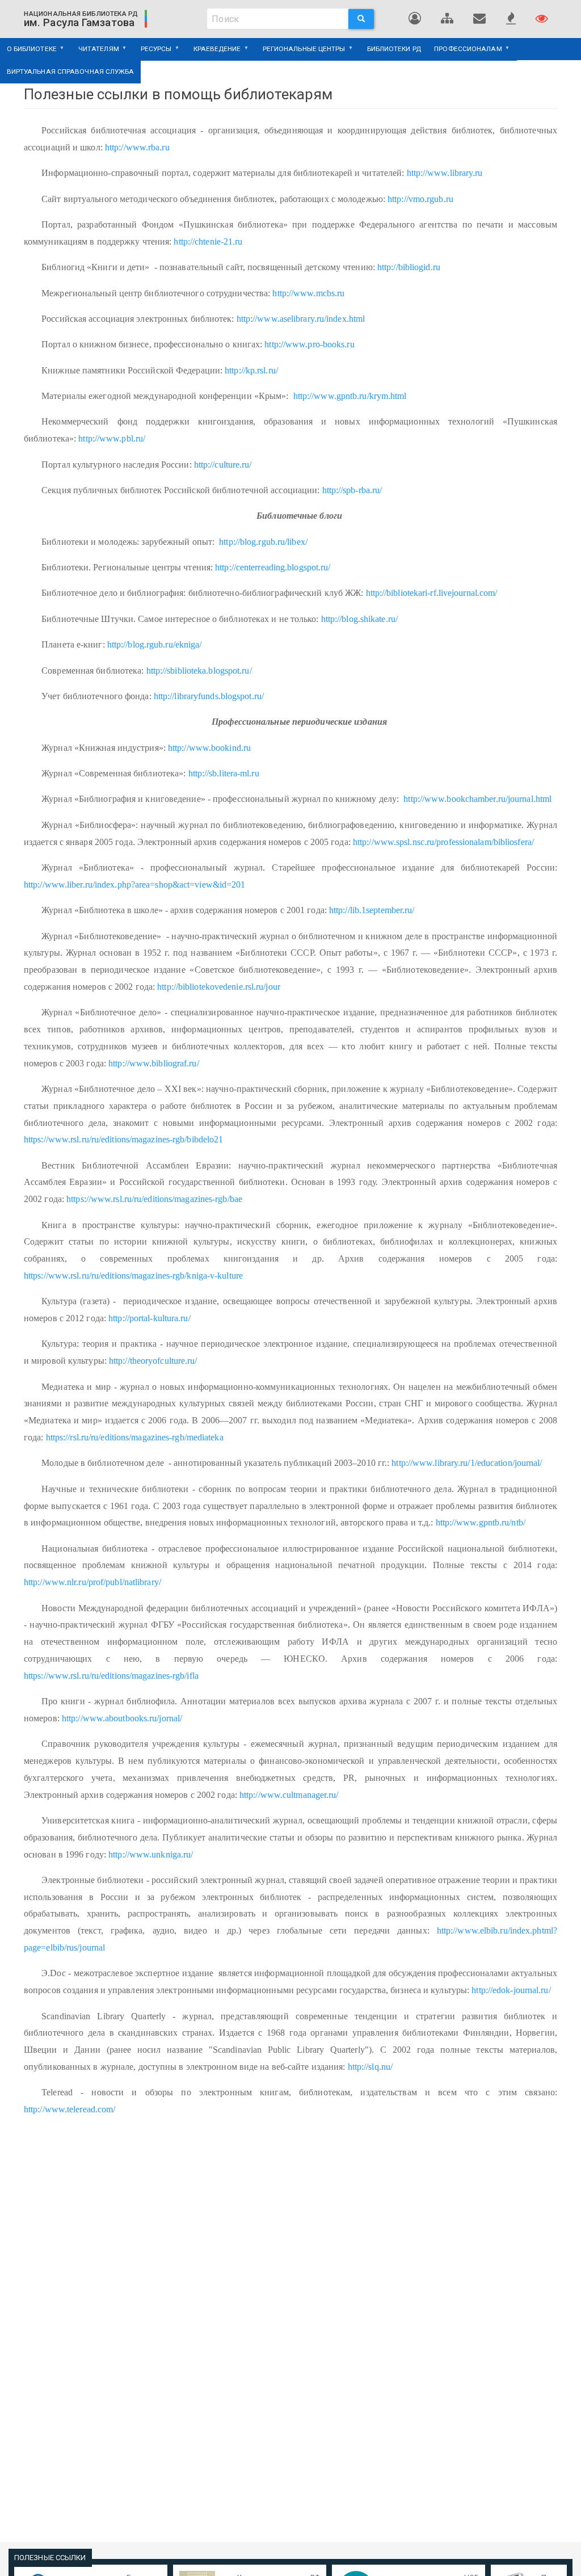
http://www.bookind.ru (209, 748)
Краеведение (214, 53)
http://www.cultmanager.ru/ (289, 1795)
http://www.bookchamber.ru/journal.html (477, 799)
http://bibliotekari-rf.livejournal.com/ (432, 593)
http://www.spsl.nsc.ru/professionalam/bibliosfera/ (443, 842)
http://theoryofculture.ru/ (153, 1361)
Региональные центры (301, 53)
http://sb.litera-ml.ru (224, 773)
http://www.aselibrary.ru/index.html (301, 319)
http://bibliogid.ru (409, 267)
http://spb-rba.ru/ (352, 490)
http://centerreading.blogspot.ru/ (273, 567)
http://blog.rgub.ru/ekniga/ (155, 644)
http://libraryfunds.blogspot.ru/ (209, 696)
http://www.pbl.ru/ (112, 438)
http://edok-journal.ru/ (511, 1990)
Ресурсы (153, 53)
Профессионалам (465, 53)
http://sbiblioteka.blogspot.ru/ (199, 671)
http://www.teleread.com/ (70, 2109)
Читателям (95, 53)
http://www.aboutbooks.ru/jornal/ (122, 1718)
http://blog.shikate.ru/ (359, 619)
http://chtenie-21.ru (208, 241)
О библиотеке (28, 53)
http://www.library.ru (445, 173)
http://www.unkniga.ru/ (151, 1854)
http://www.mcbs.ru (308, 293)
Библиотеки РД (394, 49)
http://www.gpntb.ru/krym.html (349, 396)
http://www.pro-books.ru (309, 344)
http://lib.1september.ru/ (372, 910)
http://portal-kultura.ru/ (150, 1318)
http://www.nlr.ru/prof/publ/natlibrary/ (92, 1582)
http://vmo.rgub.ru (420, 199)
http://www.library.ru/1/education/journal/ (467, 1463)
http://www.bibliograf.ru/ (154, 1063)
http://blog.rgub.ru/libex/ (263, 542)
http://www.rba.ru (137, 147)
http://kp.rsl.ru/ (251, 370)
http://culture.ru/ (223, 465)
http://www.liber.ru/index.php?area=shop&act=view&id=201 (135, 884)
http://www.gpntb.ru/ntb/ (481, 1522)
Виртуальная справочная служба (71, 72)
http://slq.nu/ (370, 2067)
